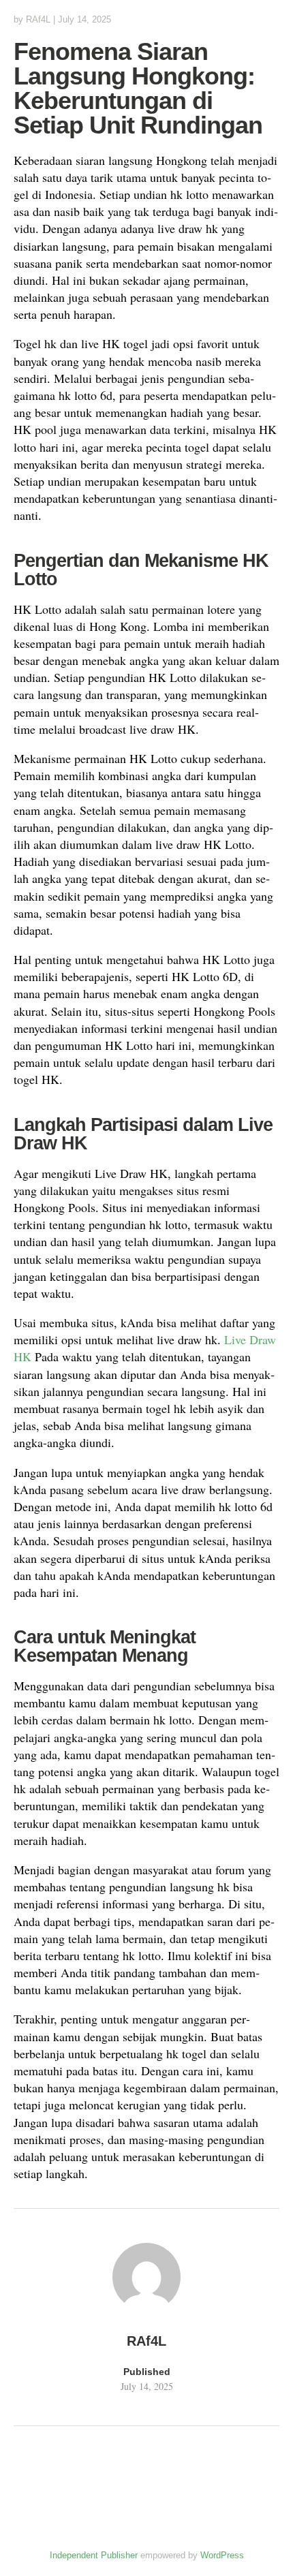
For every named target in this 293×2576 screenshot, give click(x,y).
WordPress (222, 2555)
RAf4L (38, 19)
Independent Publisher (94, 2555)
